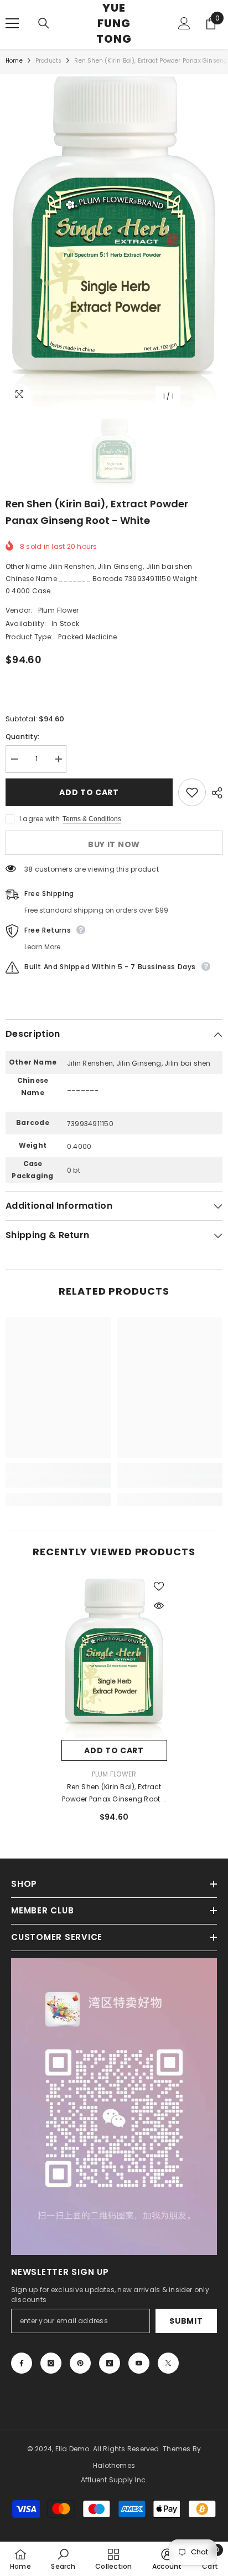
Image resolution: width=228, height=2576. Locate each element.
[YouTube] (139, 2363)
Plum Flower (59, 610)
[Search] (44, 23)
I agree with (40, 819)
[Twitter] (168, 2363)
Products (49, 61)
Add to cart (90, 792)
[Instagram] (51, 2363)
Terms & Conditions (92, 819)
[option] (114, 241)
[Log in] (184, 23)
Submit (186, 2321)
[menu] (12, 23)
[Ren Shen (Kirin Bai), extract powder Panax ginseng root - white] (114, 1659)
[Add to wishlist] (192, 792)
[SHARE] (214, 793)
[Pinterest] (80, 2363)
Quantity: (22, 737)
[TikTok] (110, 2363)
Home (14, 61)
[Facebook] (22, 2363)
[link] (58, 1482)
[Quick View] (159, 1606)
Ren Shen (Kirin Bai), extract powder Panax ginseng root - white (114, 1794)
